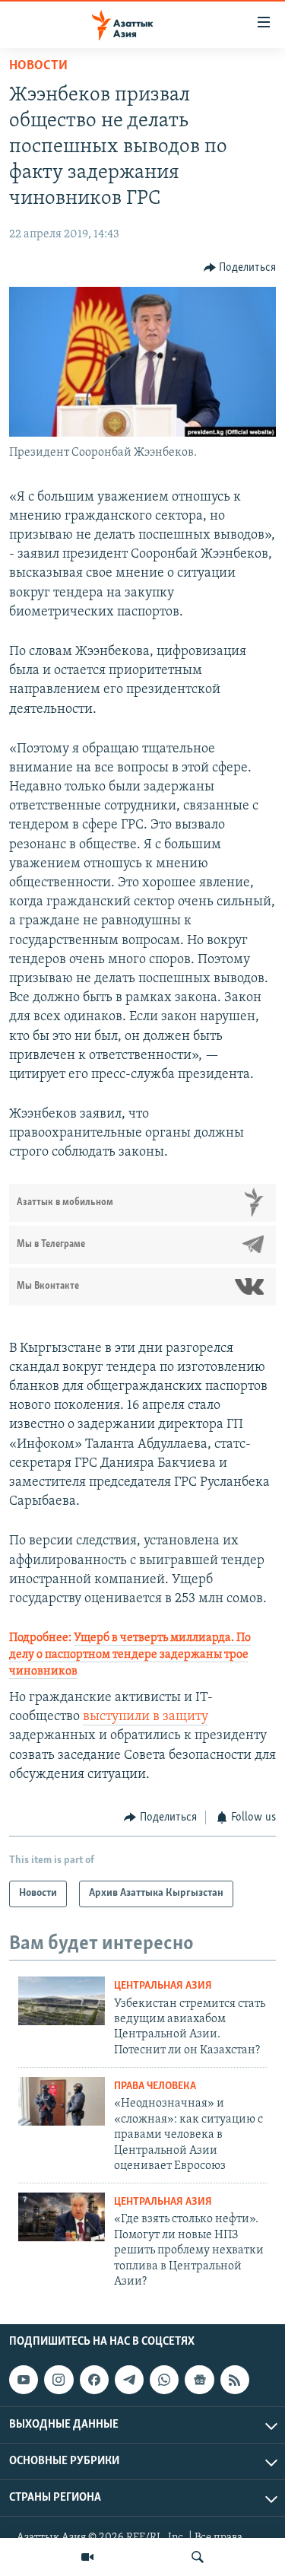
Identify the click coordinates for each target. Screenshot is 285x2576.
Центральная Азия (163, 1986)
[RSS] (235, 2380)
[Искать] (198, 2557)
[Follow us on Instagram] (59, 2380)
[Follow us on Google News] (199, 2380)
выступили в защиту (146, 1717)
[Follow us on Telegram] (129, 2380)
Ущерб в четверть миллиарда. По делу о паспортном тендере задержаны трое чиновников (130, 1655)
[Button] (240, 268)
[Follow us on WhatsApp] (164, 2380)
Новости (38, 66)
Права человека (155, 2086)
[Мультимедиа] (87, 2557)
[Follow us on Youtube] (24, 2380)
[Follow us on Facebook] (94, 2380)
